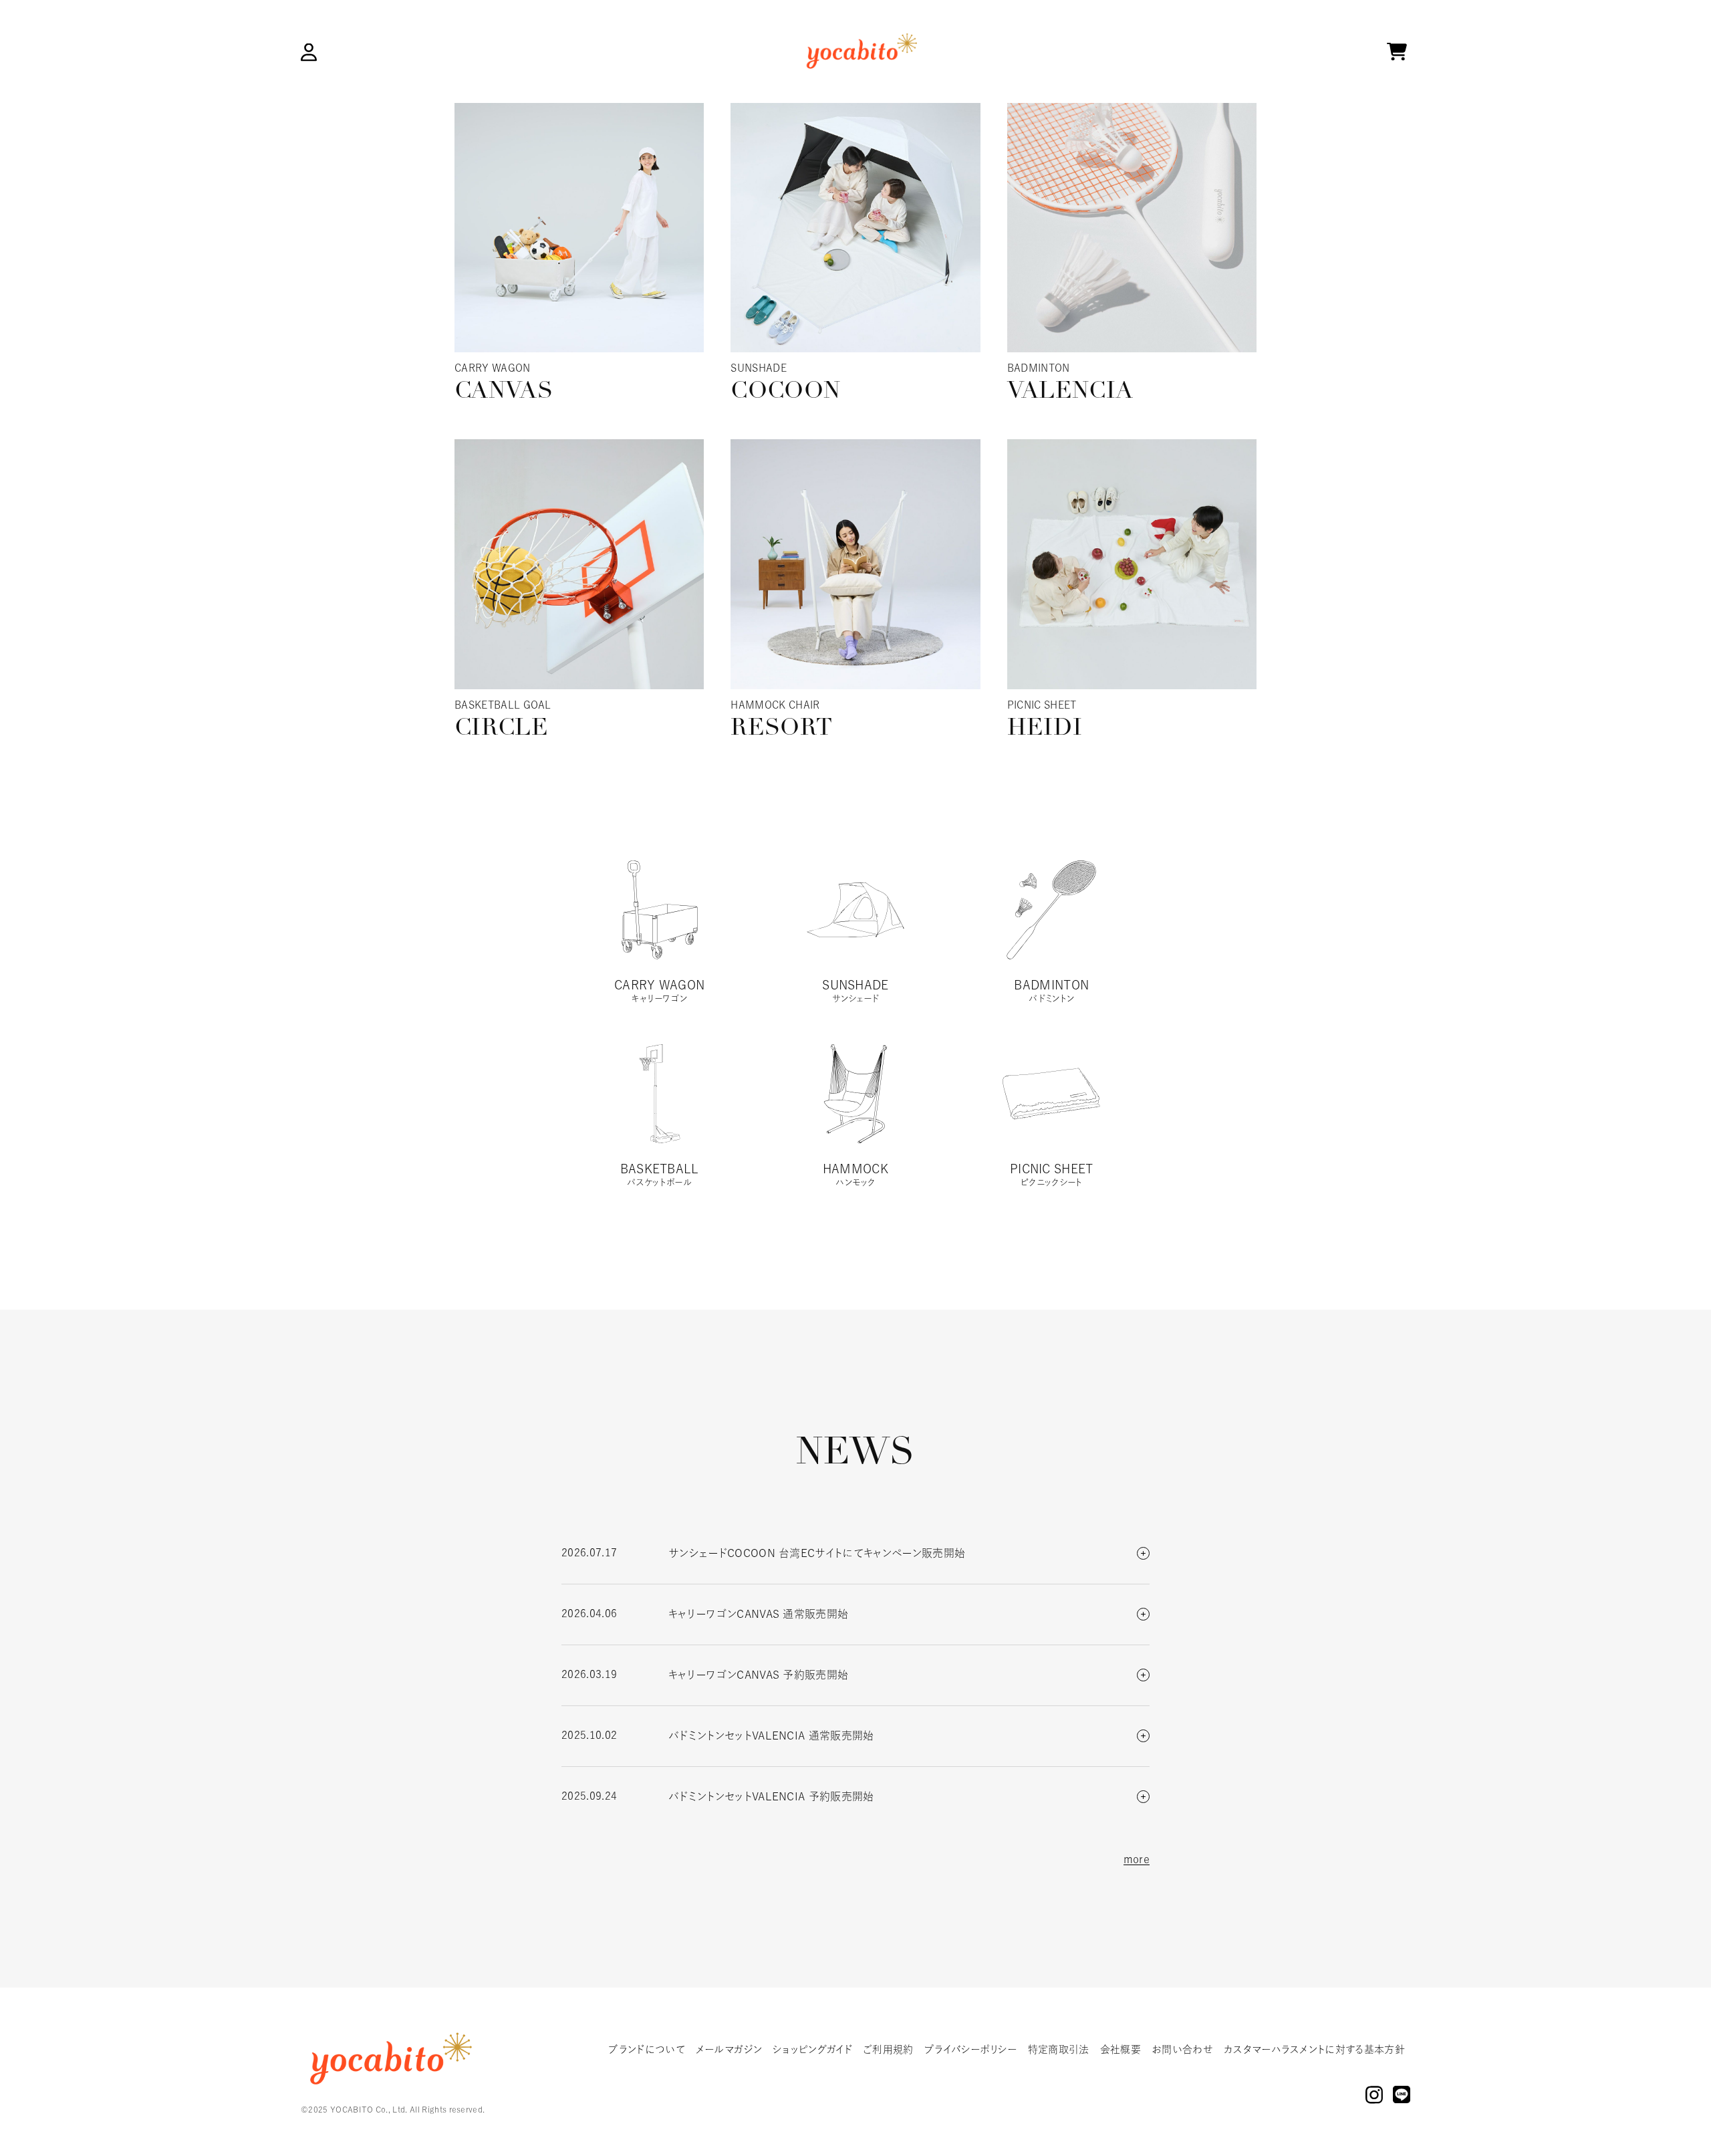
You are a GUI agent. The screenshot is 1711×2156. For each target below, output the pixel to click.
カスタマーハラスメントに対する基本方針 (1314, 2049)
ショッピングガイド (812, 2049)
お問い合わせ (1182, 2049)
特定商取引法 (1059, 2049)
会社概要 (1121, 2049)
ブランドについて (647, 2049)
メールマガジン (729, 2049)
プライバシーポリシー (971, 2049)
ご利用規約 (888, 2049)
